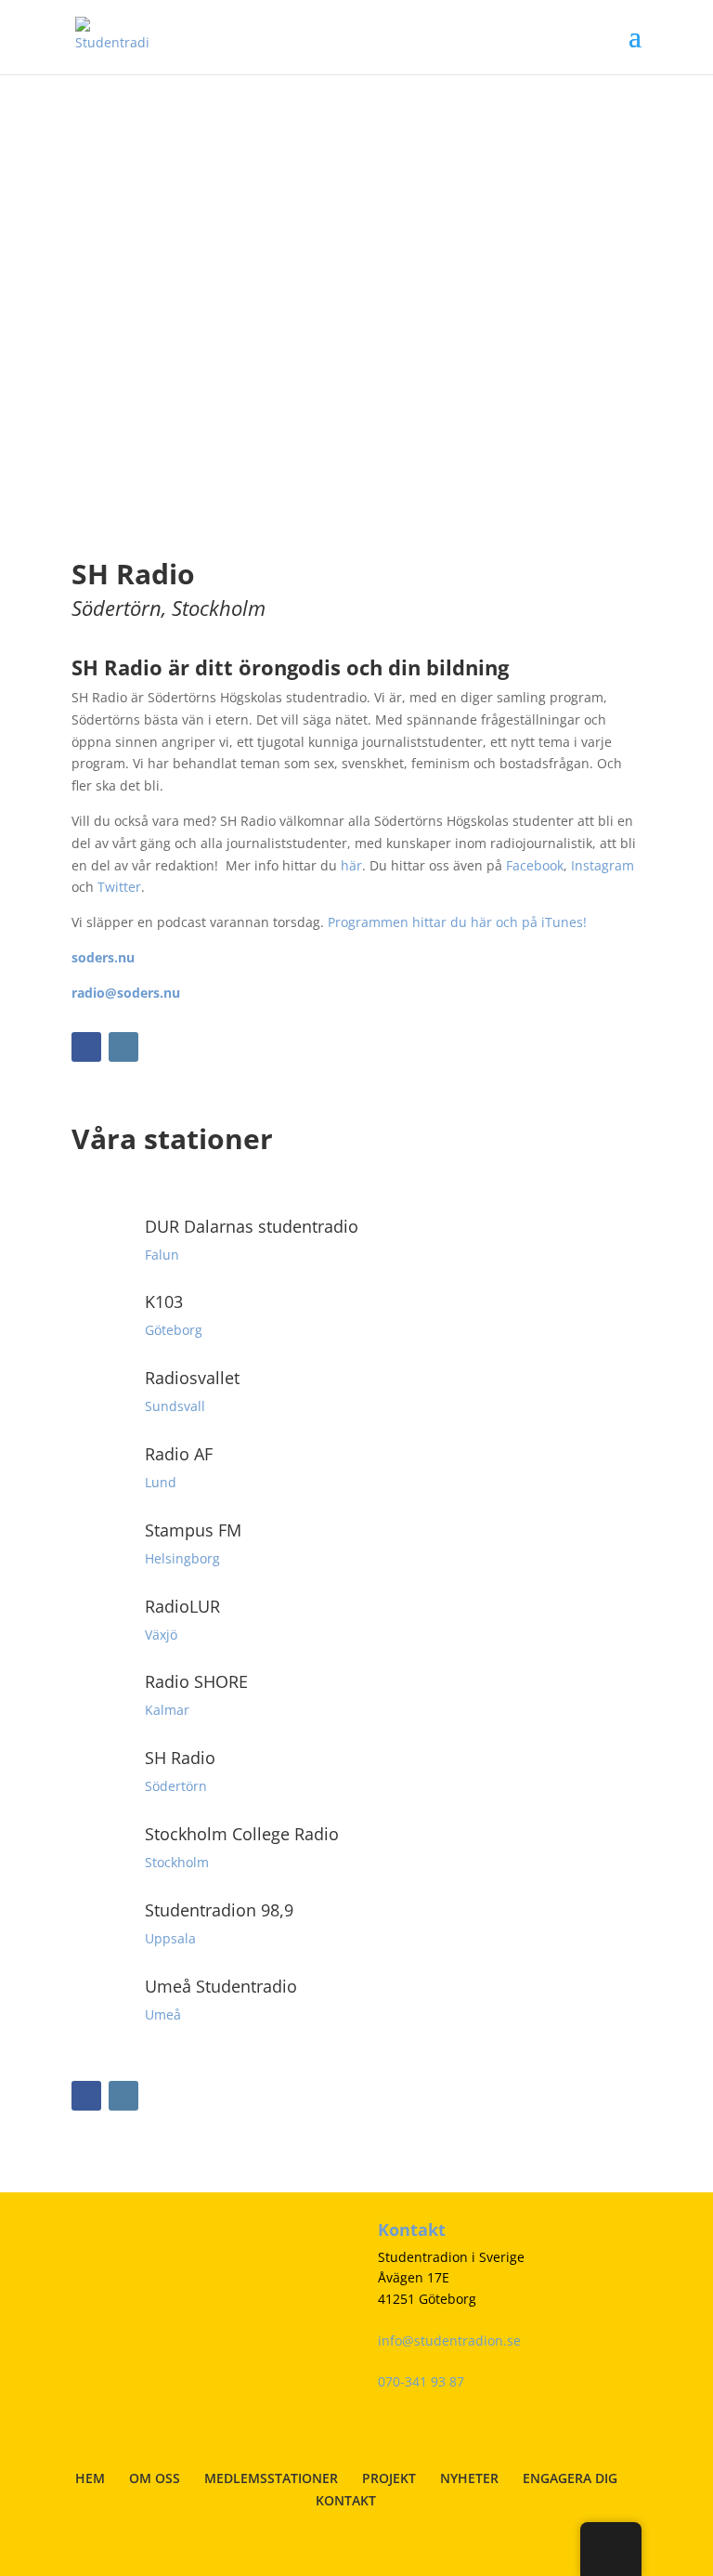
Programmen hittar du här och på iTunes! (457, 922)
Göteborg (174, 1330)
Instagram (603, 865)
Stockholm (177, 1862)
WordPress (489, 2550)
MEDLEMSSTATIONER (271, 2478)
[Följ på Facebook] (86, 1047)
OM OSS (155, 2478)
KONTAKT (346, 2500)
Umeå (163, 2014)
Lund (161, 1482)
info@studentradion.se (449, 2341)
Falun (162, 1255)
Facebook (535, 865)
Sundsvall (175, 1406)
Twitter (119, 887)
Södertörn (176, 1786)
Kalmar (167, 1710)
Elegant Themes (320, 2550)
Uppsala (170, 1938)
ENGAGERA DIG (570, 2478)
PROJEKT (389, 2478)
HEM (90, 2478)
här (351, 865)
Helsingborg (182, 1558)
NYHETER (469, 2478)
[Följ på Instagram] (123, 1047)
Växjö (161, 1635)
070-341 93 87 (421, 2381)
